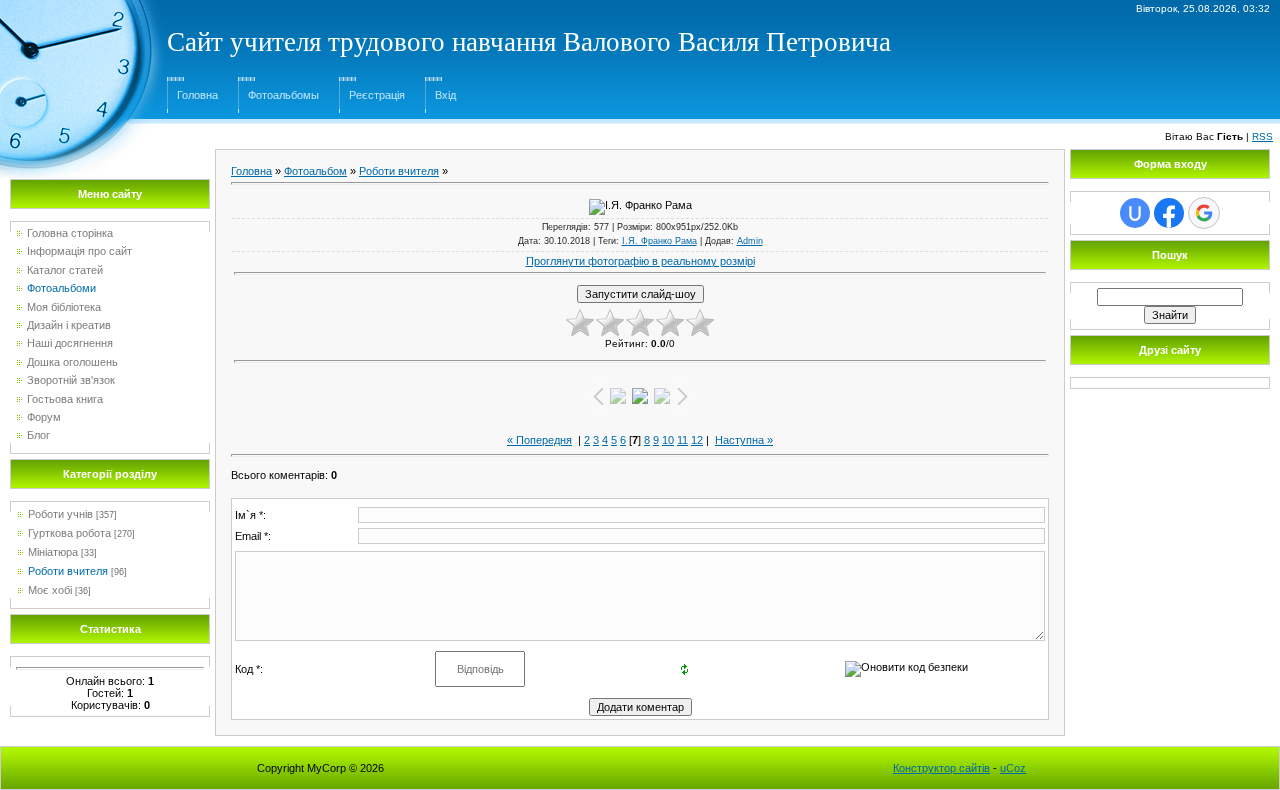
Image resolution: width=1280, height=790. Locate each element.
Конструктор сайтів (941, 768)
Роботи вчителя (68, 571)
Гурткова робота (69, 533)
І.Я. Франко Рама (659, 241)
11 (682, 440)
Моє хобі (50, 590)
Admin (750, 241)
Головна (197, 95)
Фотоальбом (315, 171)
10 (668, 440)
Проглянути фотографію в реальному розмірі (640, 261)
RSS (1262, 136)
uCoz (1013, 768)
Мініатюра (53, 552)
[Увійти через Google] (1204, 213)
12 (697, 440)
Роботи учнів (60, 514)
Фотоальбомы (283, 95)
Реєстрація (377, 95)
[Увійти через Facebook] (1169, 213)
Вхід (445, 95)
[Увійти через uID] (1135, 213)
